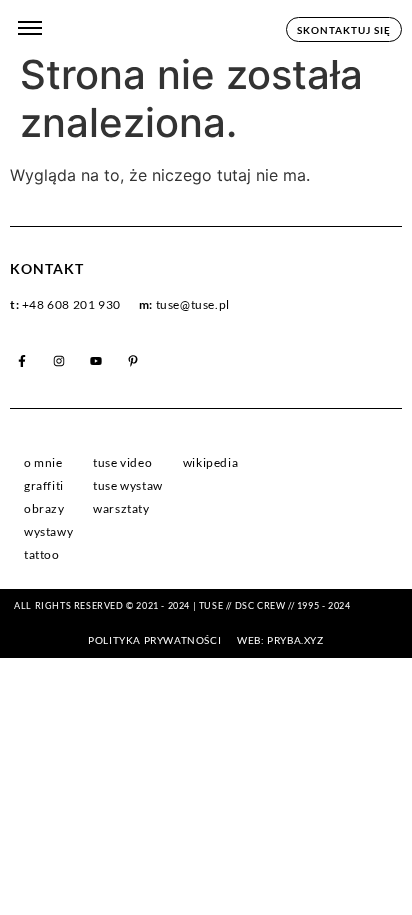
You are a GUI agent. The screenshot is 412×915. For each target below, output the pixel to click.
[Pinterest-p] (133, 361)
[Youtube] (96, 361)
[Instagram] (59, 361)
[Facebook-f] (22, 361)
